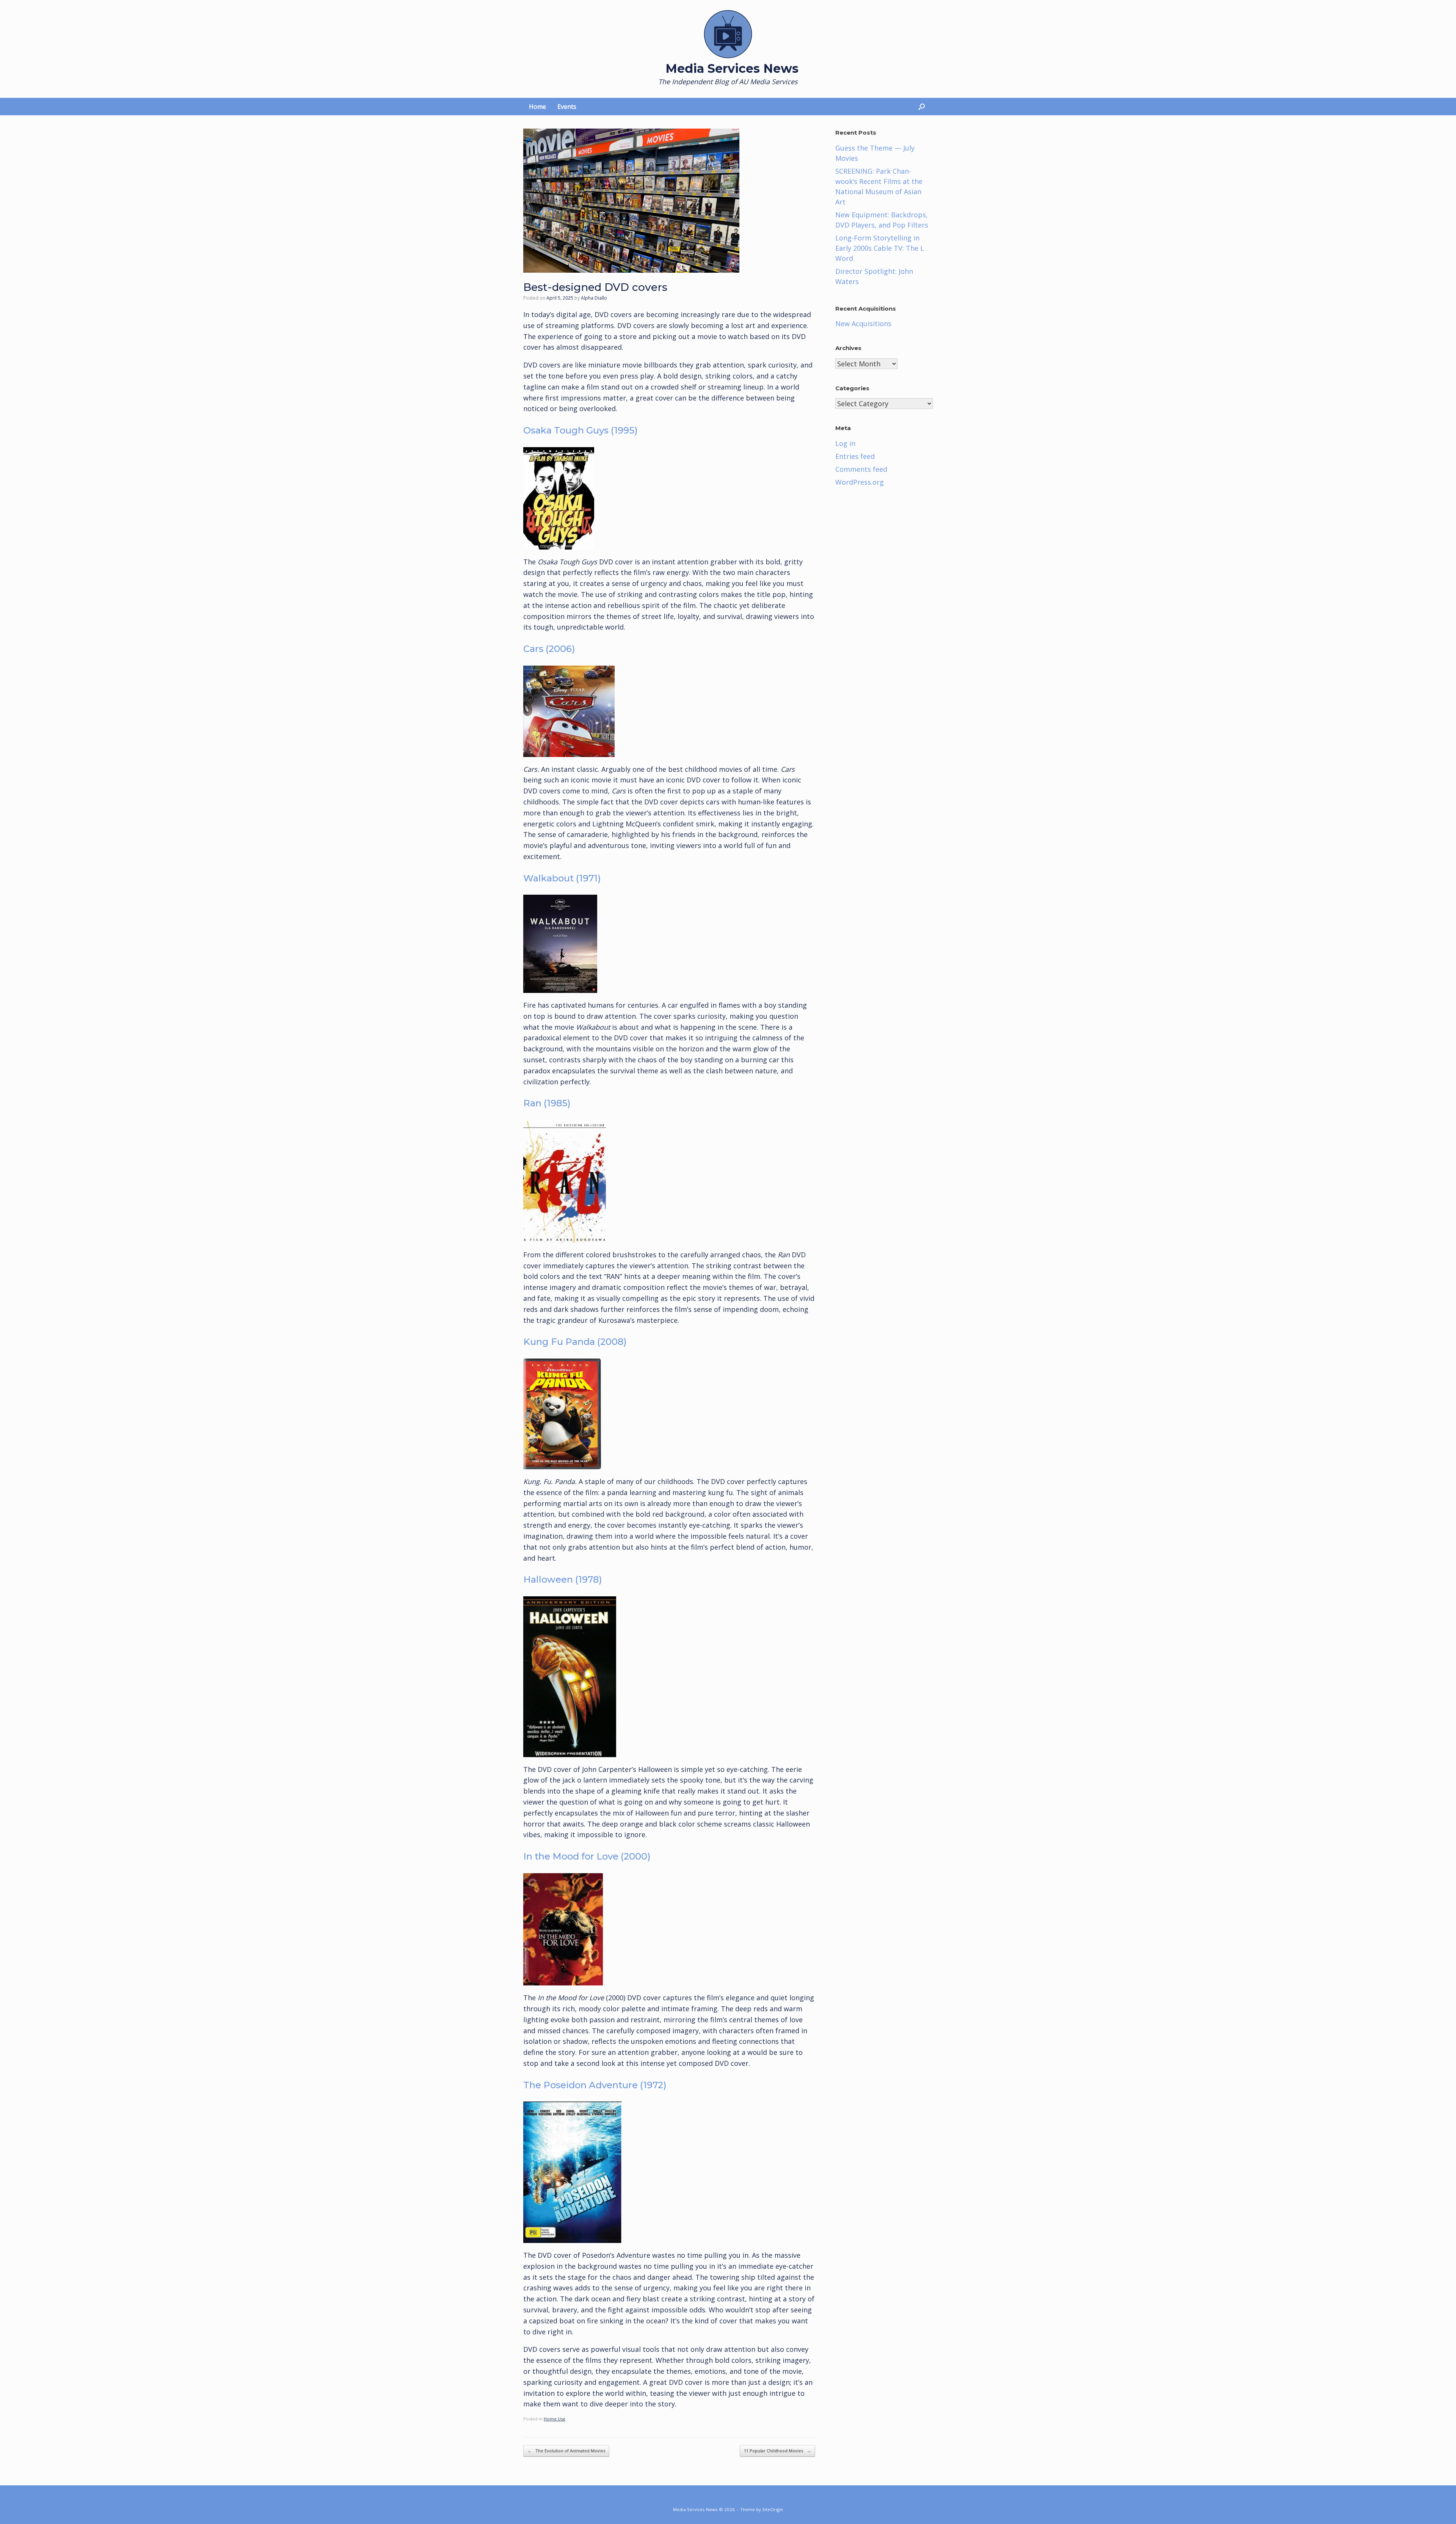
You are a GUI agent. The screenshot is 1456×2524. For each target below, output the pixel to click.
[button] (922, 107)
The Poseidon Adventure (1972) (595, 2085)
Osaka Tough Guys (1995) (581, 430)
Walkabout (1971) (562, 878)
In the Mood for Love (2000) (587, 1856)
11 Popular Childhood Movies (777, 2451)
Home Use (555, 2419)
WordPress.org (860, 482)
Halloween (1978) (563, 1579)
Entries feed (855, 456)
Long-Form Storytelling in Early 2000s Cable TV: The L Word (880, 248)
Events (567, 107)
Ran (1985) (547, 1103)
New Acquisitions (863, 324)
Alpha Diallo (594, 298)
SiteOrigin (773, 2509)
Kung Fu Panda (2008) (575, 1342)
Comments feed (861, 469)
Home (537, 107)
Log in (845, 443)
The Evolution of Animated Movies (566, 2451)
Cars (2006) (549, 649)
